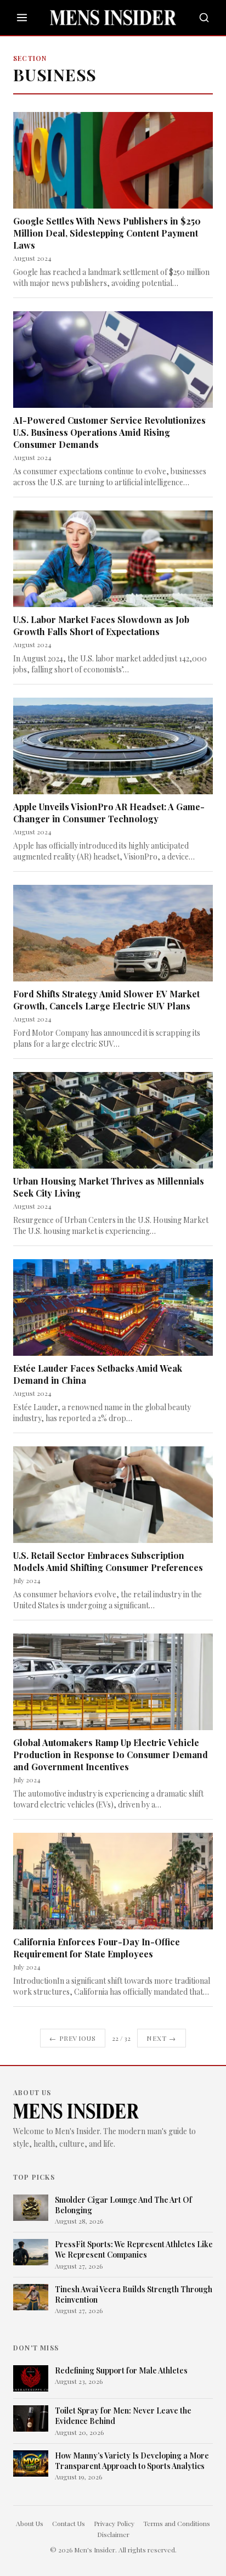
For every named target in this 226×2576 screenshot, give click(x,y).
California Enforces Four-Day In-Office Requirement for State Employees (97, 1948)
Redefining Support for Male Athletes (121, 2370)
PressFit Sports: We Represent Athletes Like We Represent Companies (134, 2249)
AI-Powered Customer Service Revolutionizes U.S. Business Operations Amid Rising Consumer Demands (109, 432)
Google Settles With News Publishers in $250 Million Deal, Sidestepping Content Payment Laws (107, 233)
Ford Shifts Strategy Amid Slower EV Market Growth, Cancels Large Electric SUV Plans (106, 1000)
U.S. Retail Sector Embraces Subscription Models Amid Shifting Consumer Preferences (108, 1561)
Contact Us (69, 2523)
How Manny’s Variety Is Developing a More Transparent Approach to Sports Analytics (132, 2461)
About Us (30, 2523)
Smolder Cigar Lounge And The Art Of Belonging (123, 2205)
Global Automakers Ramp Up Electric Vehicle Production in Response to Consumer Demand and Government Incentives (111, 1755)
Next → (161, 2038)
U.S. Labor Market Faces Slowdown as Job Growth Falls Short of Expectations (101, 625)
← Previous (73, 2038)
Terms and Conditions (177, 2523)
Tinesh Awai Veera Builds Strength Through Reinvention (134, 2294)
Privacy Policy (114, 2523)
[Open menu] (22, 18)
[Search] (204, 18)
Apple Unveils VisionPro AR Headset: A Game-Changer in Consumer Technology (109, 813)
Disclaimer (113, 2534)
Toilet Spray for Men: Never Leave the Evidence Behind (123, 2416)
